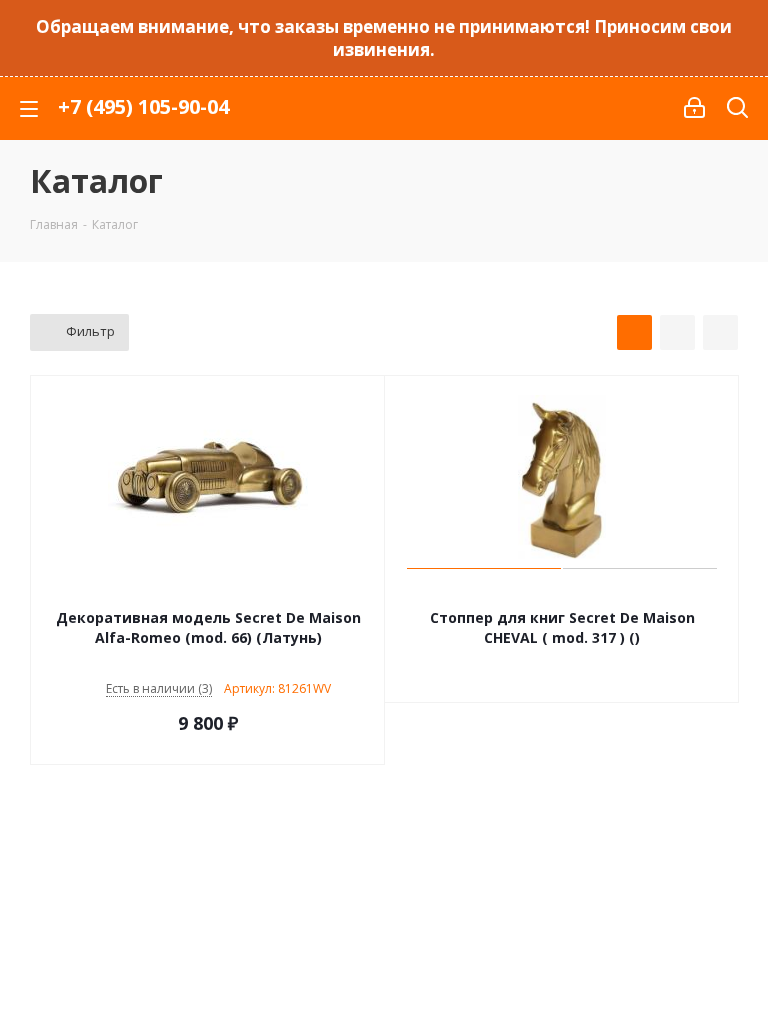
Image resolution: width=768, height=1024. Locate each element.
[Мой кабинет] (694, 108)
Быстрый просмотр (208, 591)
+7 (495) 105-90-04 (143, 106)
